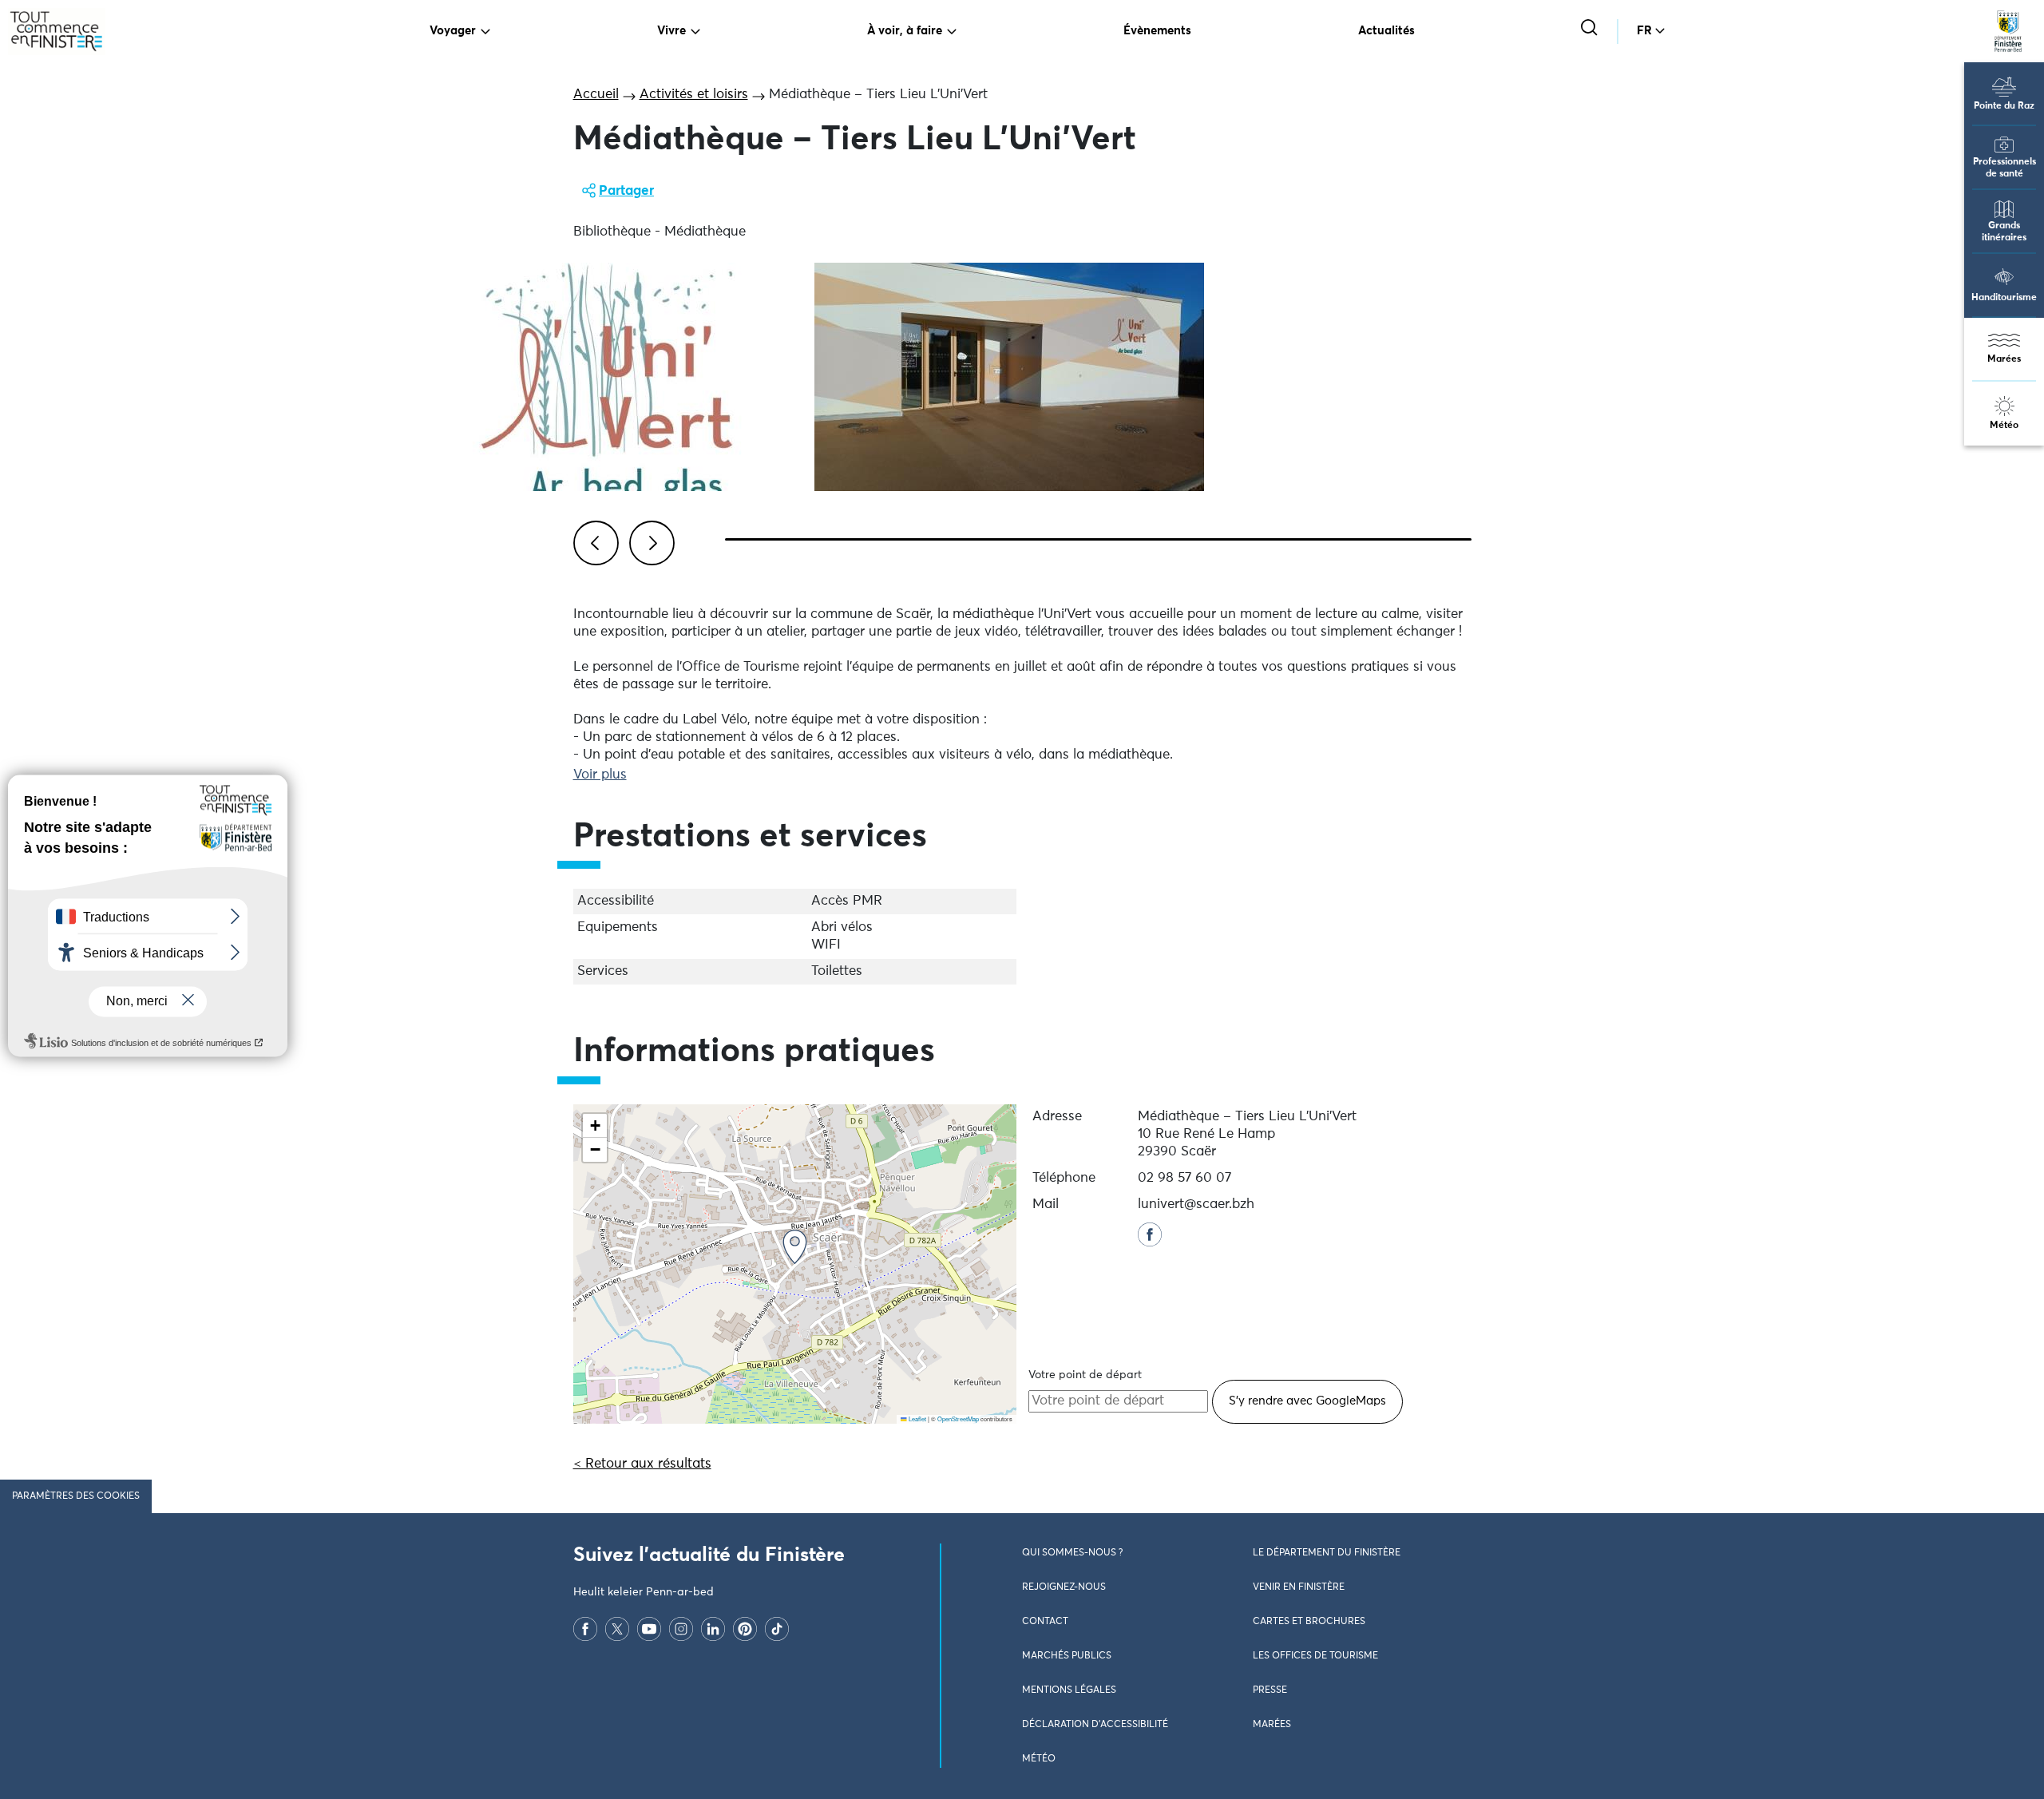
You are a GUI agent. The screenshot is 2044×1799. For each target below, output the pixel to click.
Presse (1270, 1690)
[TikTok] (777, 1629)
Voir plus (600, 775)
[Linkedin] (713, 1629)
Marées (2004, 359)
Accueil (596, 95)
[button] (795, 1247)
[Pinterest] (745, 1629)
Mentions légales (1069, 1690)
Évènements (1157, 31)
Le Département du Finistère (1327, 1553)
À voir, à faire (905, 31)
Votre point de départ (1085, 1375)
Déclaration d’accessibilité (1095, 1725)
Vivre (671, 31)
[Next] (649, 541)
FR (1644, 31)
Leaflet (917, 1419)
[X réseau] (617, 1629)
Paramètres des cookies (76, 1496)
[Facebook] (585, 1629)
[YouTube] (649, 1629)
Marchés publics (1067, 1656)
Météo (2004, 426)
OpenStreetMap (958, 1419)
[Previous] (593, 541)
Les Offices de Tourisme (1315, 1656)
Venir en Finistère (1299, 1587)
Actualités (1386, 31)
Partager (626, 191)
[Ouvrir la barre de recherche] (1591, 29)
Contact (1045, 1622)
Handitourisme (2004, 298)
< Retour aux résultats (642, 1464)
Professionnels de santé (2004, 168)
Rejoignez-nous (1064, 1587)
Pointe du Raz (2004, 106)
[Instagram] (681, 1629)
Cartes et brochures (1309, 1622)
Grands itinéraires (2004, 232)
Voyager (453, 31)
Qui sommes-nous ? (1072, 1553)
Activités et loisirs (694, 95)
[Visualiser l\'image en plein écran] (604, 377)
